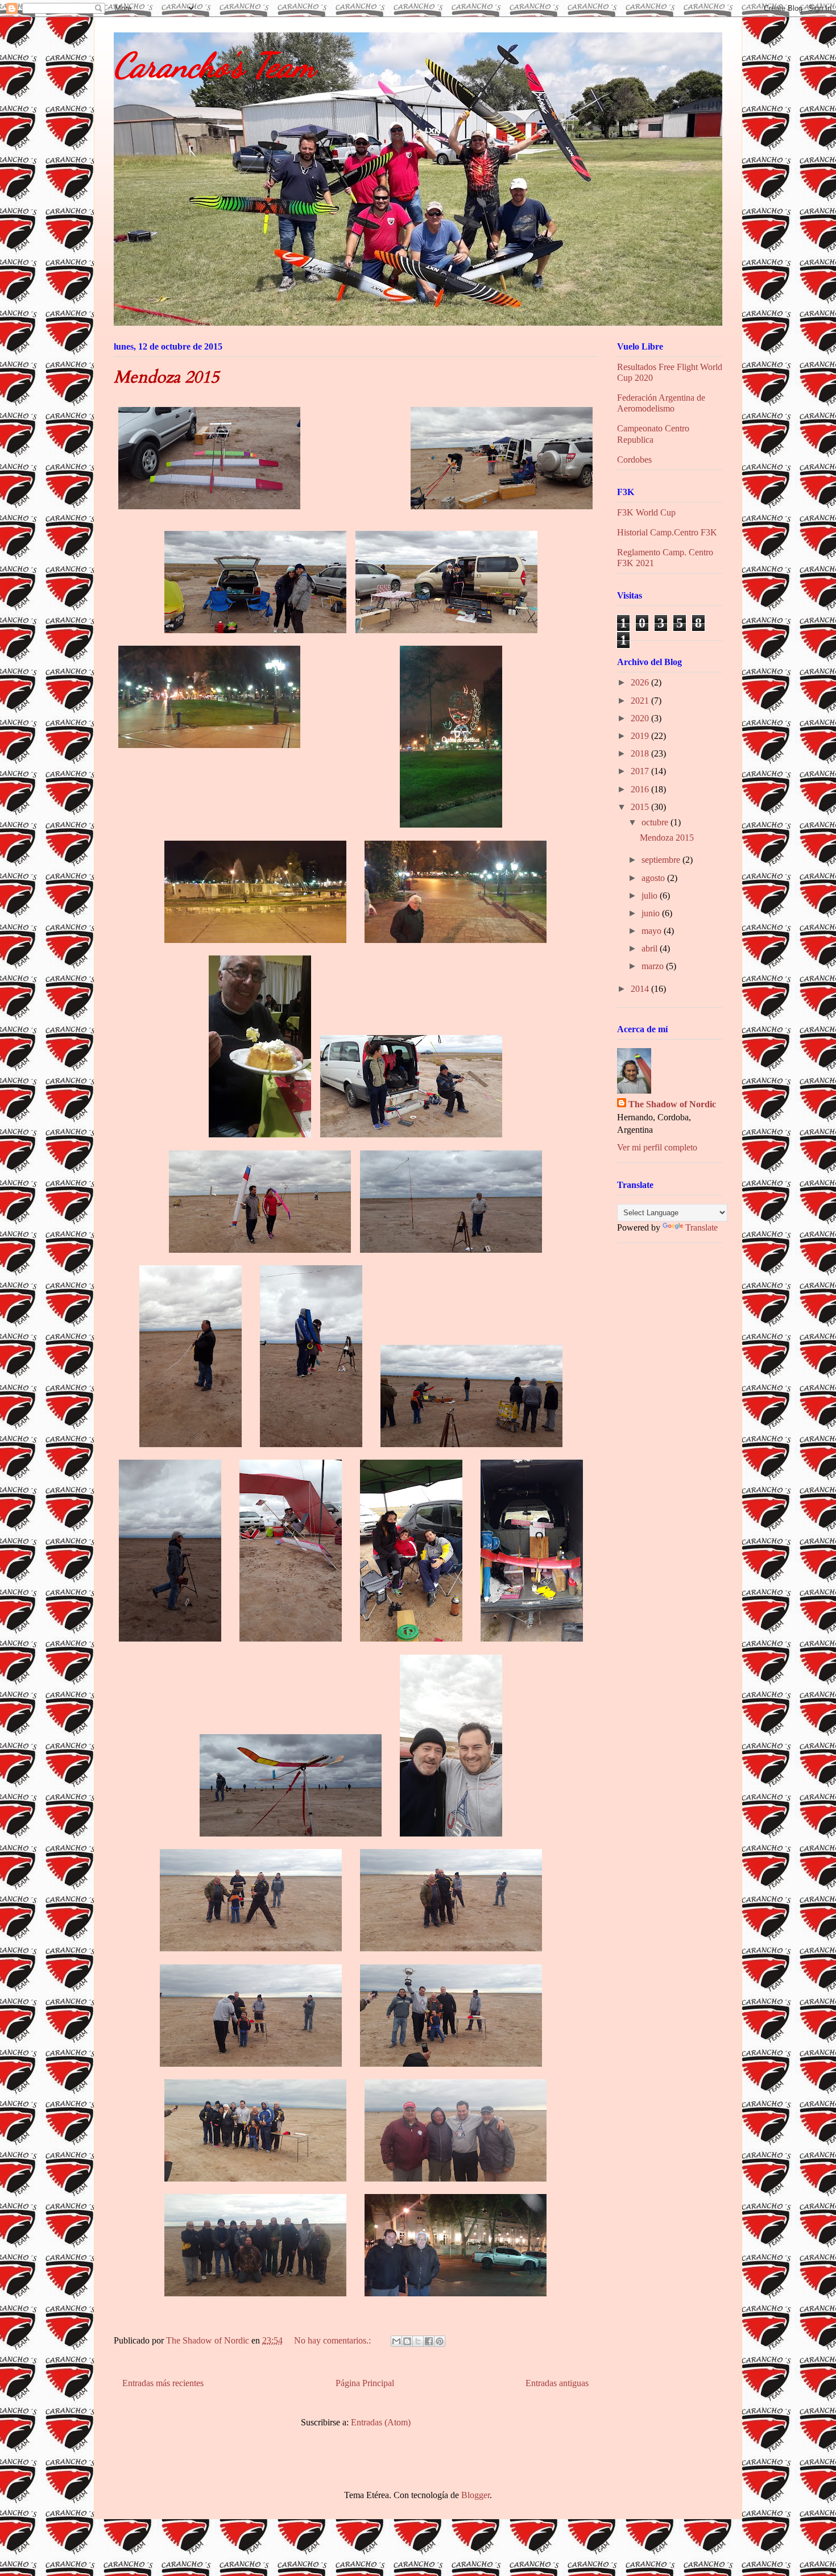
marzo (654, 966)
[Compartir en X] (418, 2341)
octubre (656, 822)
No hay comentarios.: (334, 2340)
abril (651, 948)
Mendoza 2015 (166, 377)
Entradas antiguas (557, 2383)
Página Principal (365, 2383)
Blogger (475, 2495)
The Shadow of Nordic (672, 1104)
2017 (641, 771)
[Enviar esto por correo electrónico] (396, 2341)
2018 (641, 753)
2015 (641, 807)
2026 (641, 682)
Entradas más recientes (163, 2383)
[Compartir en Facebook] (429, 2341)
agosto (654, 878)
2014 (641, 989)
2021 (641, 701)
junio (652, 913)
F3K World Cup (646, 512)
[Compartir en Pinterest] (440, 2341)
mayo (653, 931)
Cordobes (634, 460)
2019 (641, 736)
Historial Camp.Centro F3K (667, 532)
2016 (641, 789)
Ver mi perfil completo (657, 1147)
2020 (641, 718)
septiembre (662, 860)
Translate (702, 1227)
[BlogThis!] (407, 2341)
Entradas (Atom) (381, 2422)
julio (651, 896)
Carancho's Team (214, 65)
